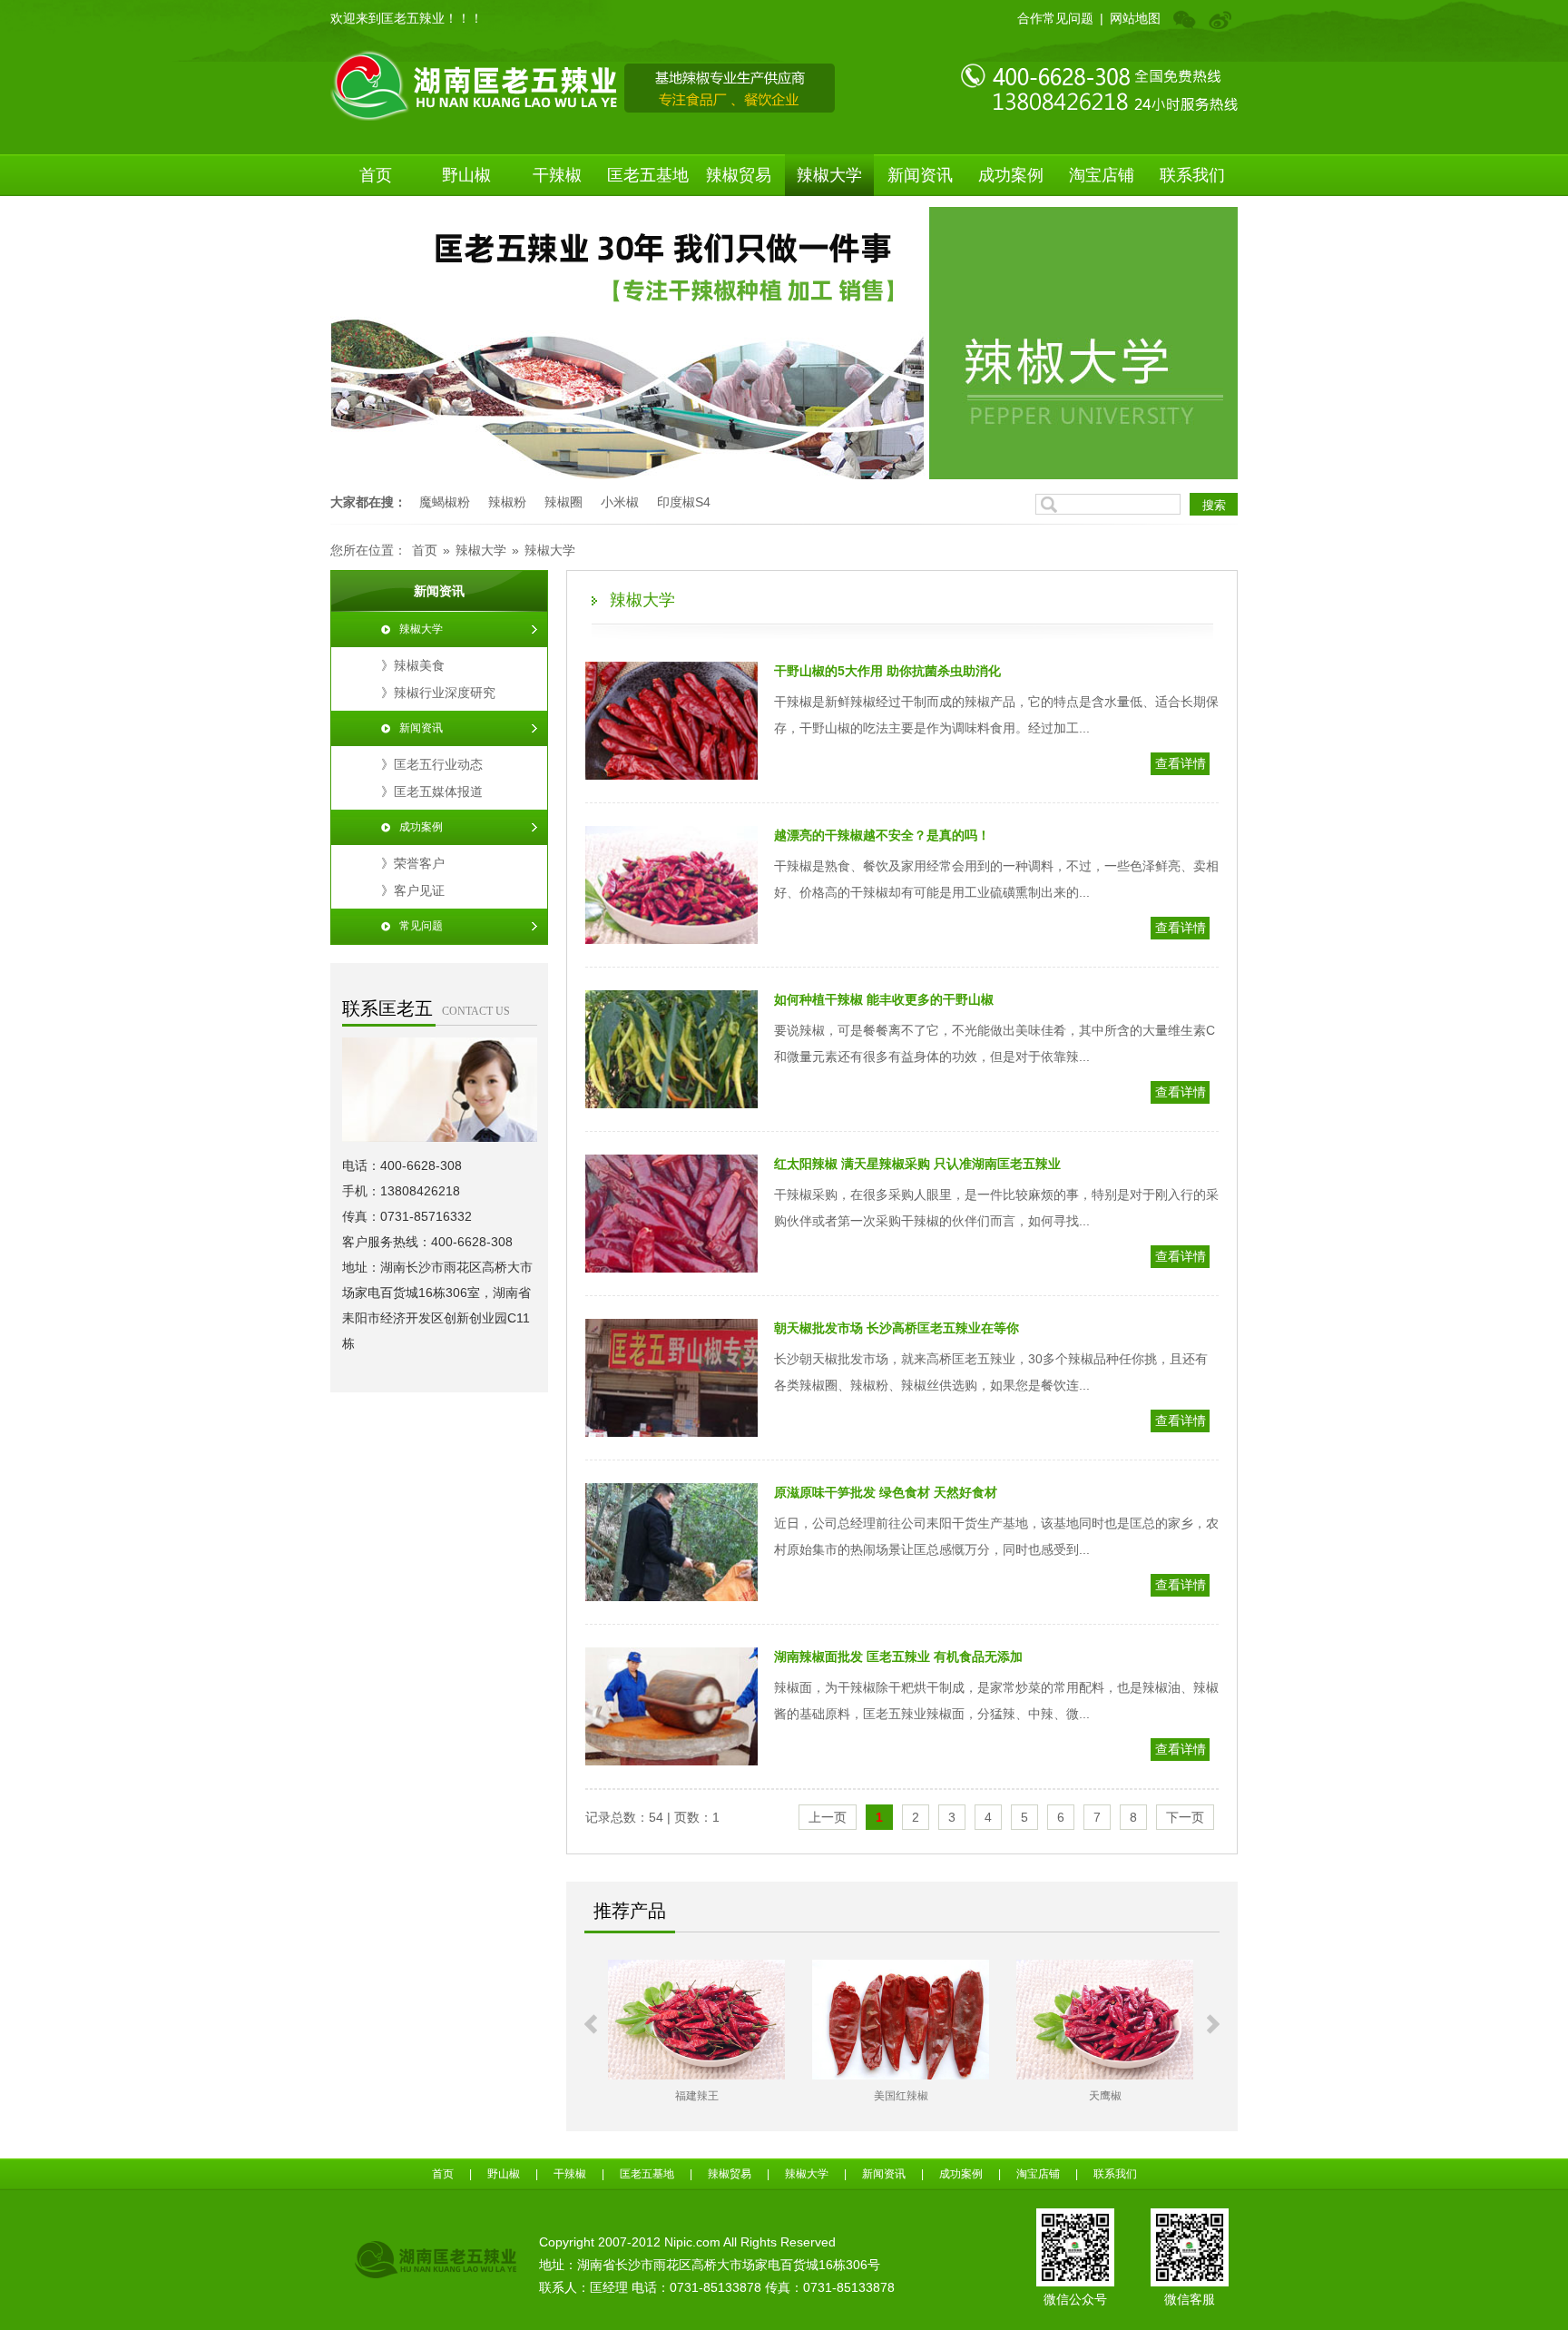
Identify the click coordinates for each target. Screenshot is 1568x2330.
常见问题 (421, 926)
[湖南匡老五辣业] (583, 84)
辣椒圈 (563, 502)
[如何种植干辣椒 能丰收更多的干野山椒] (671, 1053)
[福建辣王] (696, 2020)
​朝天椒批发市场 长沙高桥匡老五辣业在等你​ (897, 1328)
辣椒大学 (829, 175)
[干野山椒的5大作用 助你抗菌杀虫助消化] (671, 724)
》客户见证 (413, 890)
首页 (376, 175)
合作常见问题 (1055, 18)
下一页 (1185, 1817)
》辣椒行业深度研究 (438, 693)
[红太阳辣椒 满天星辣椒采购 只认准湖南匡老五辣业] (671, 1217)
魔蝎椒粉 (445, 502)
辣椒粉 (507, 502)
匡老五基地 (648, 175)
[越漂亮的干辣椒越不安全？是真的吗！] (671, 889)
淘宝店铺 (1102, 175)
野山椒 (466, 175)
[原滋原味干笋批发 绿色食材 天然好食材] (671, 1546)
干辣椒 (557, 175)
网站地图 (1135, 18)
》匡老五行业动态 (432, 764)
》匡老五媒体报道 (432, 791)
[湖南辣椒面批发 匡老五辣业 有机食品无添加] (671, 1710)
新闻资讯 (920, 175)
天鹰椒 (1105, 2096)
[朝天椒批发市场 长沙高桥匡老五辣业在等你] (671, 1381)
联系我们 (1192, 175)
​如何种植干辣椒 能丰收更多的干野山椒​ (884, 999)
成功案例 (1011, 175)
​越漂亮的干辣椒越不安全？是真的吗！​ (882, 835)
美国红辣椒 (901, 2096)
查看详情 (1181, 763)
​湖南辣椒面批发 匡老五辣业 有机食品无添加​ (898, 1657)
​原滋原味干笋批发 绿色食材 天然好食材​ (886, 1492)
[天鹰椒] (1105, 2020)
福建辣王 (697, 2096)
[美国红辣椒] (901, 2020)
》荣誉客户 (413, 863)
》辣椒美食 (413, 665)
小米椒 (620, 502)
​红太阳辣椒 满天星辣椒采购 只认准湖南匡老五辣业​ (917, 1164)
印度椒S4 (684, 502)
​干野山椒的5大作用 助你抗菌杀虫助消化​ (887, 671)
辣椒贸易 (739, 175)
